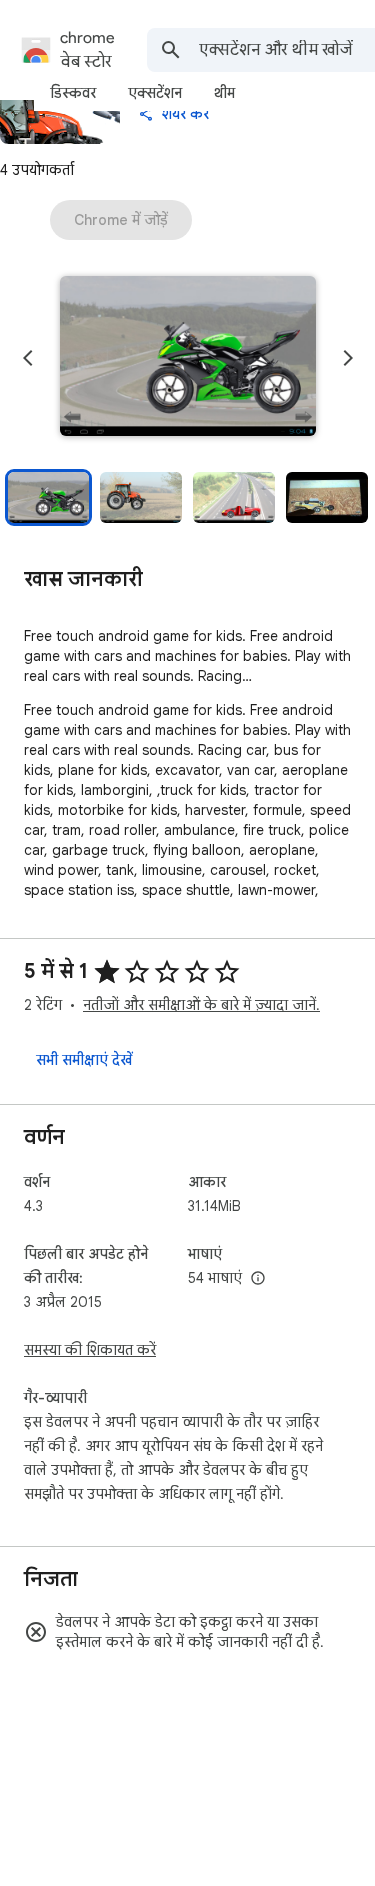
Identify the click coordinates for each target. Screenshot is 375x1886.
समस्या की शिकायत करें (90, 1350)
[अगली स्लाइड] (348, 358)
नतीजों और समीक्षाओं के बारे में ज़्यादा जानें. (201, 1005)
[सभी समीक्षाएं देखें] (84, 1060)
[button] (188, 358)
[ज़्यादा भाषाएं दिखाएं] (258, 1279)
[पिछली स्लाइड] (28, 358)
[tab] (73, 93)
